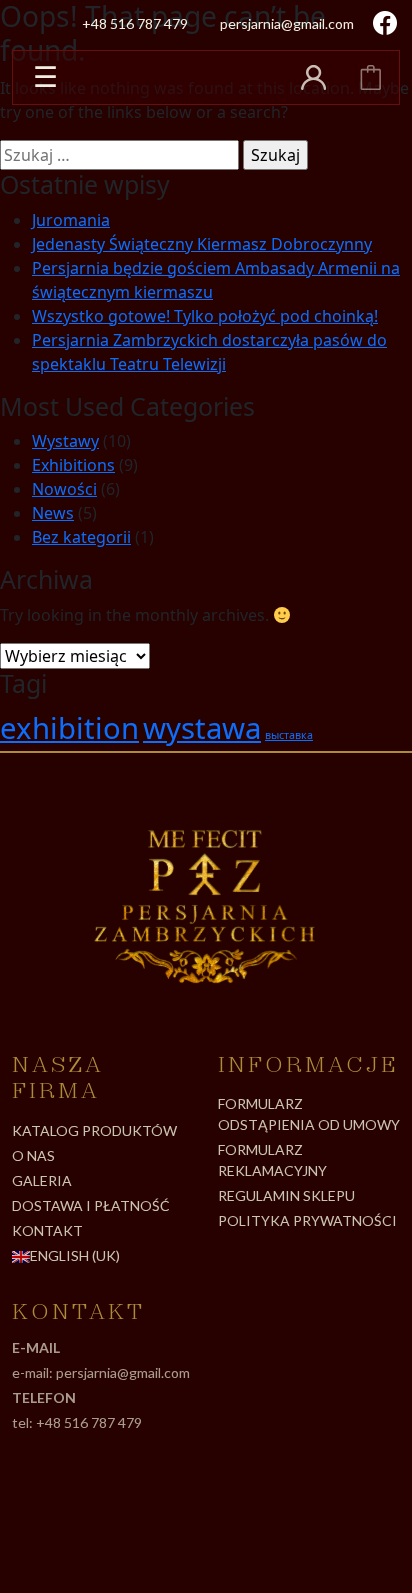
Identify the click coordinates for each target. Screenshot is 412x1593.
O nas (33, 1155)
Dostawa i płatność (91, 1205)
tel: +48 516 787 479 (77, 1422)
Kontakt (47, 1230)
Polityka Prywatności (307, 1220)
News (53, 513)
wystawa (202, 728)
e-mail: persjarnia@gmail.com (101, 1372)
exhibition (69, 728)
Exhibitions (73, 465)
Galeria (42, 1180)
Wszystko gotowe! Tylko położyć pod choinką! (205, 316)
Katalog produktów (94, 1130)
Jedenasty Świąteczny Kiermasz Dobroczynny (202, 244)
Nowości (64, 489)
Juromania (71, 220)
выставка (289, 735)
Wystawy (65, 441)
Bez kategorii (81, 537)
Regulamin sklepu (286, 1195)
